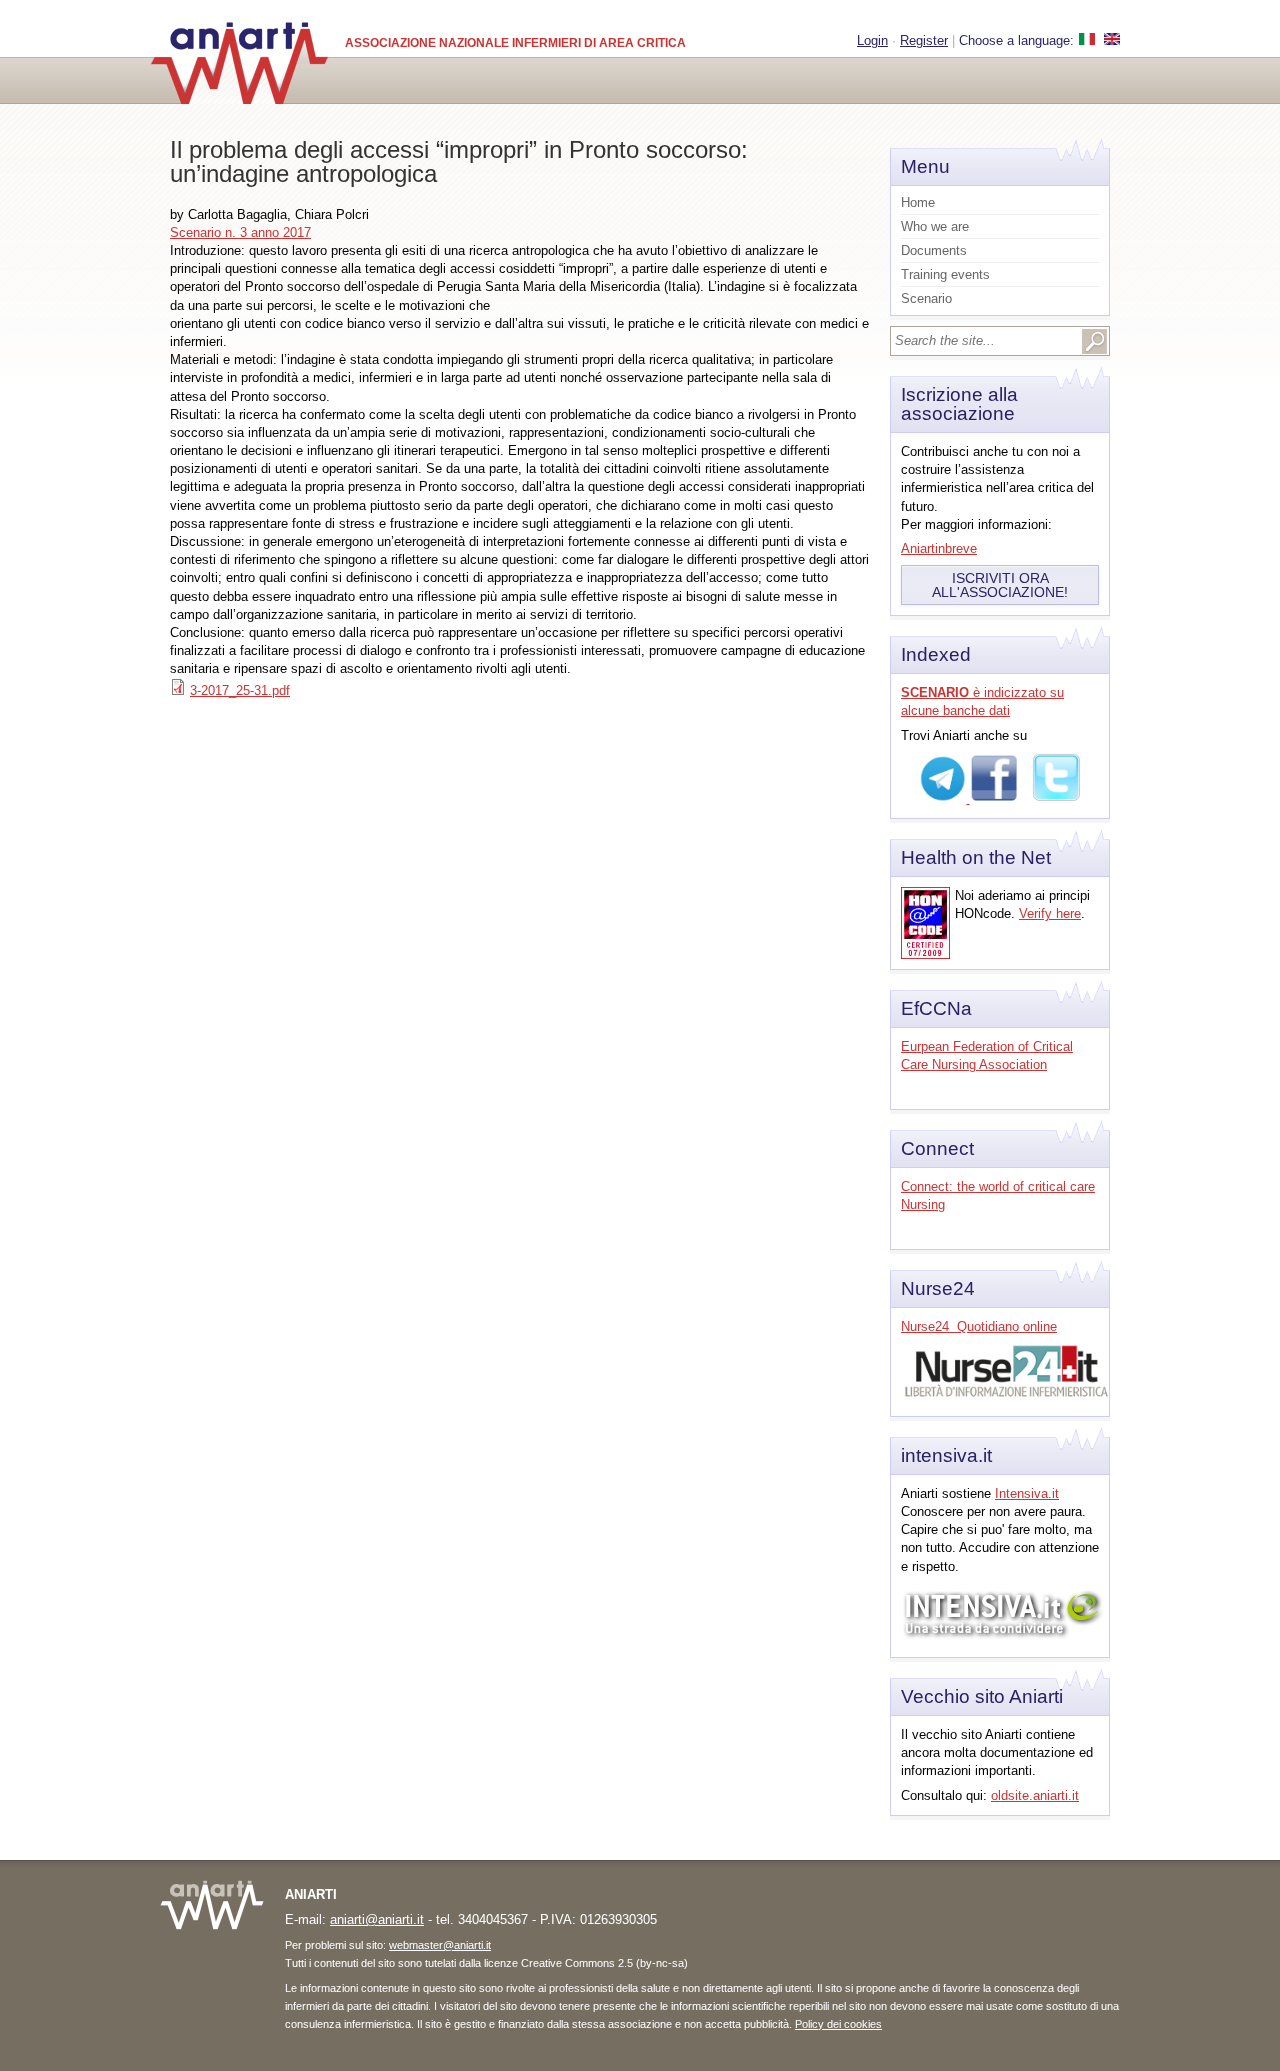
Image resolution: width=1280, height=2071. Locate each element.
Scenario (926, 298)
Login (872, 40)
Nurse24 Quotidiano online (979, 1326)
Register (924, 40)
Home (918, 202)
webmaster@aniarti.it (440, 1945)
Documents (934, 250)
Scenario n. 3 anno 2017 (240, 232)
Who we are (935, 226)
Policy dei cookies (838, 2024)
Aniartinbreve (939, 548)
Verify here (1050, 913)
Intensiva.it (1027, 1493)
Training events (945, 274)
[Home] (239, 64)
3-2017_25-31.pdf (240, 690)
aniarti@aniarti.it (377, 1919)
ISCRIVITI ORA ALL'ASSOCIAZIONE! (1000, 585)
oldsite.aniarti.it (1035, 1795)
